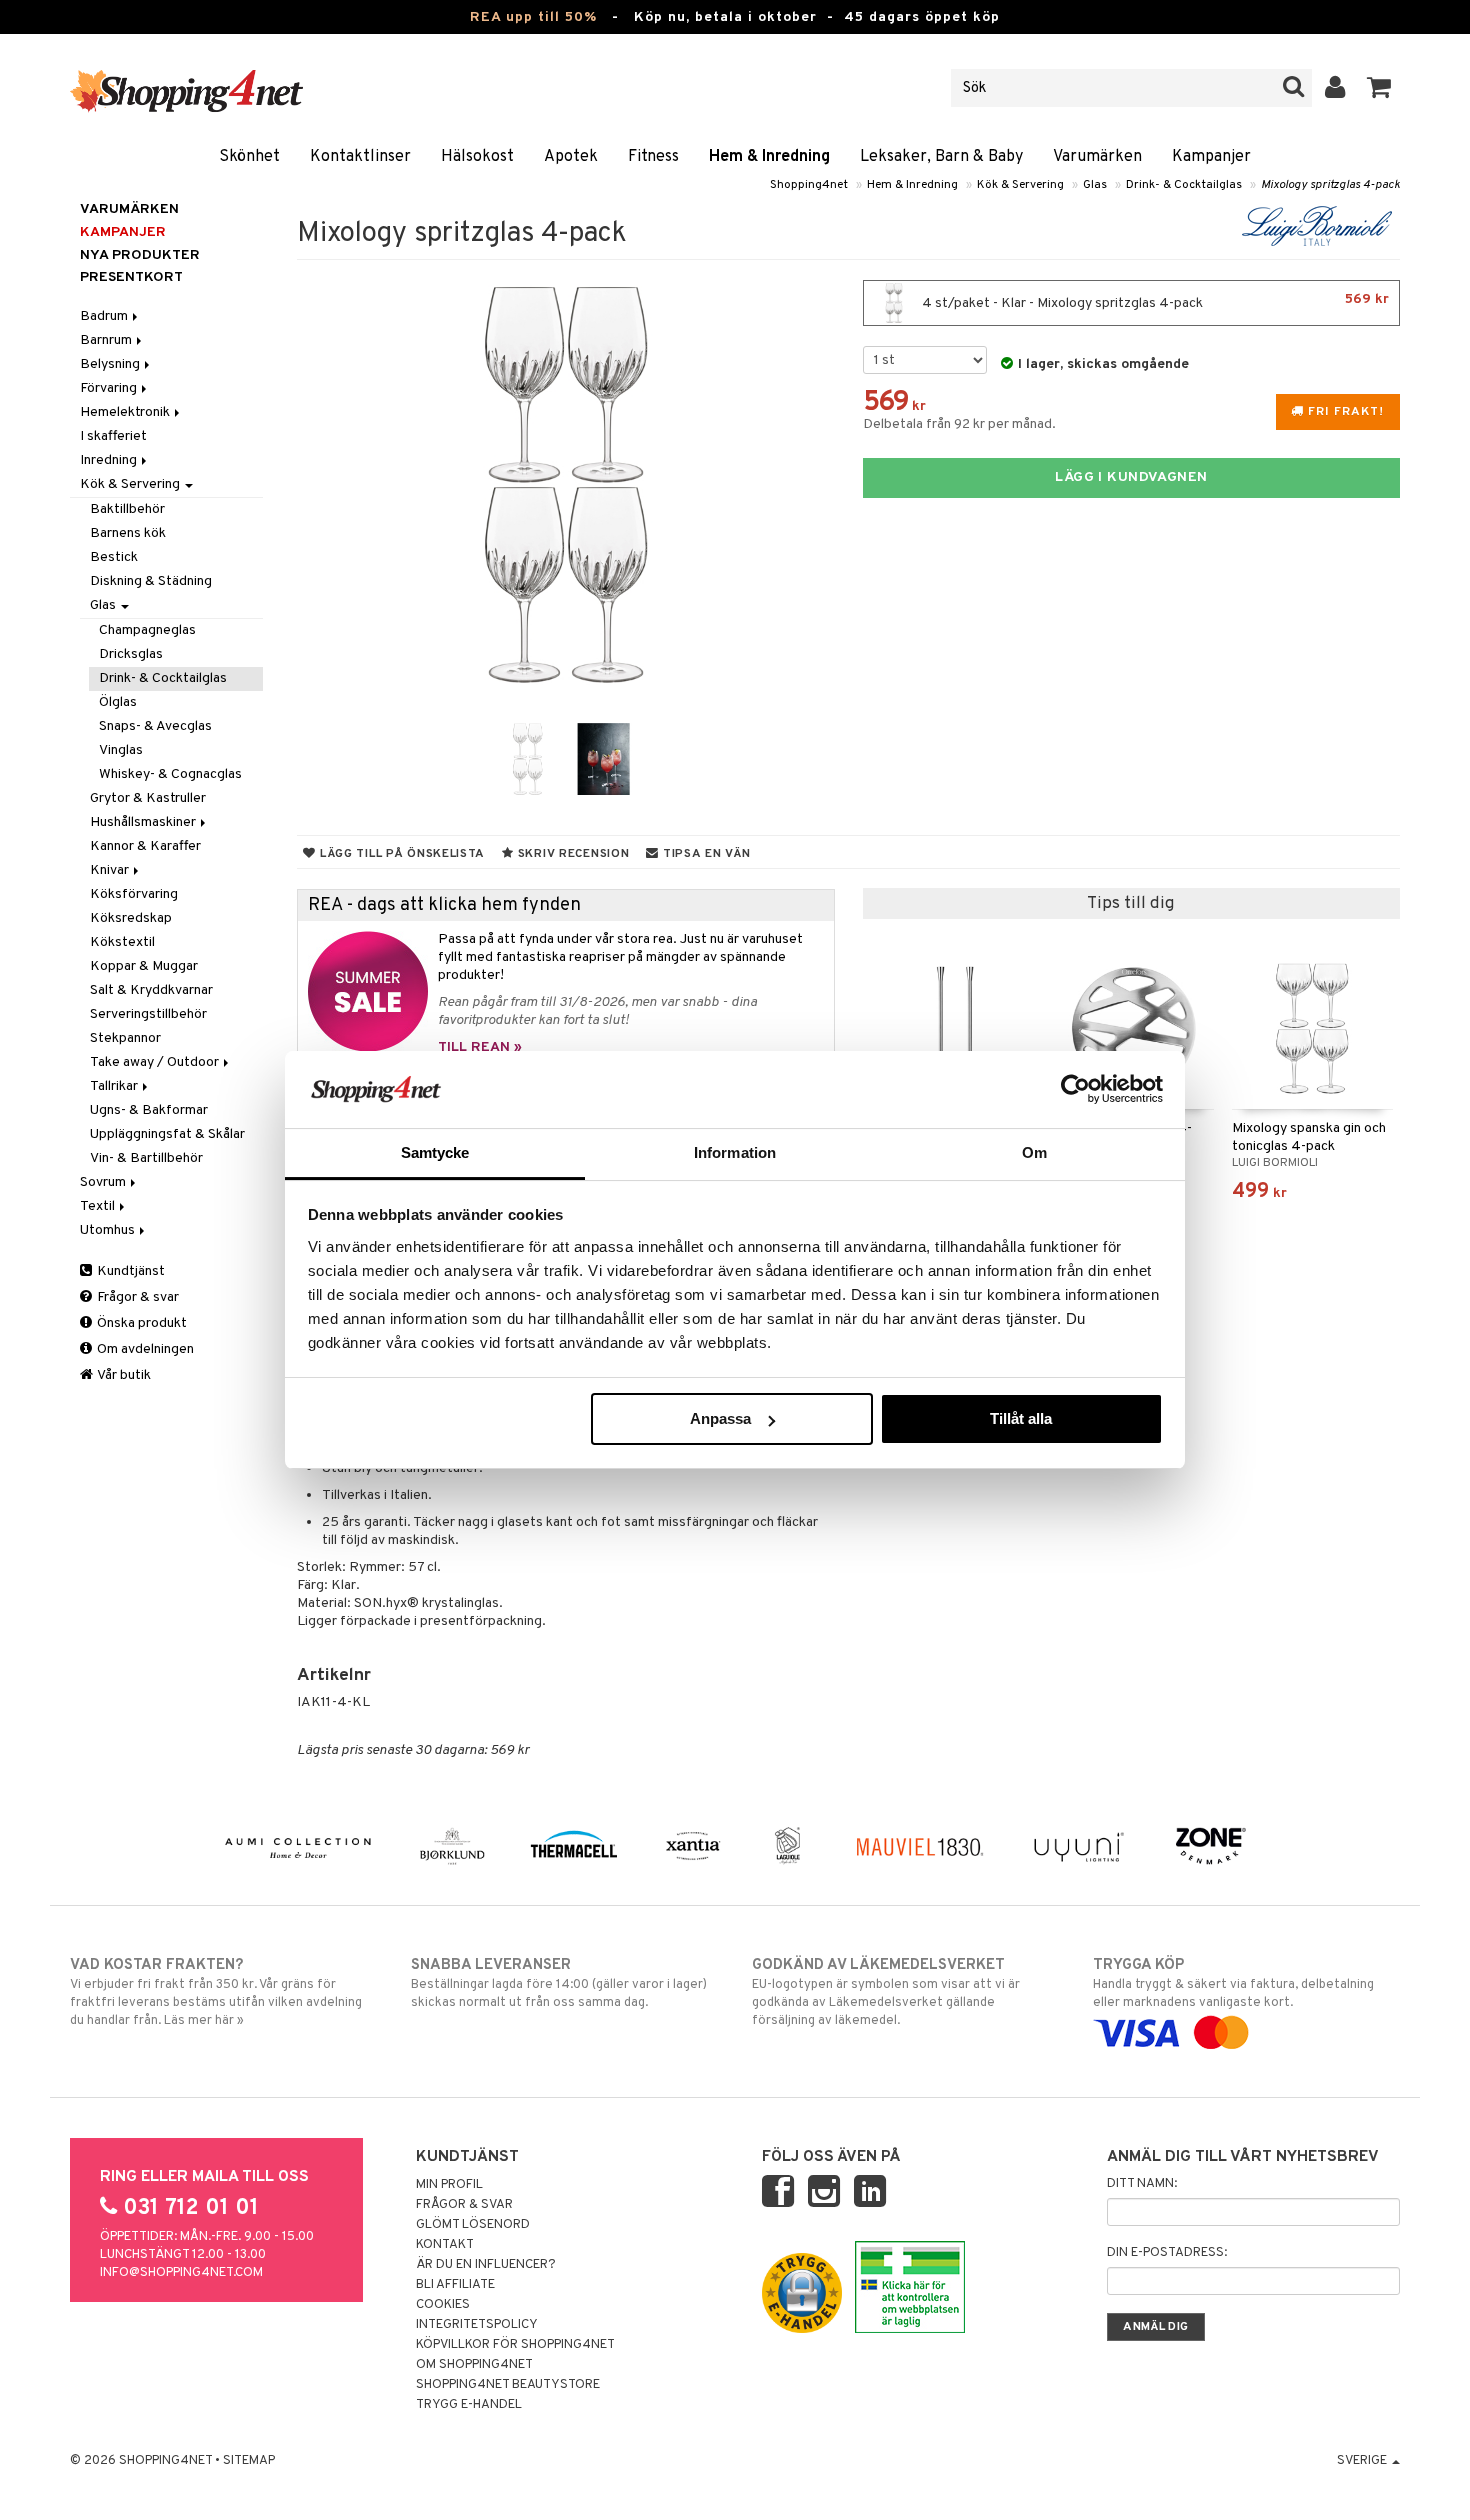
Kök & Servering (1020, 185)
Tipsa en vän (704, 854)
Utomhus (109, 1230)
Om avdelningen (144, 1349)
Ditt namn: (1142, 2184)
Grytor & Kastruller (148, 798)
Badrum (105, 316)
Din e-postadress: (1167, 2253)
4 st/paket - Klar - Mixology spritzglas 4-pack (1154, 301)
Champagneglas (147, 630)
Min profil (449, 2185)
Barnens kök (128, 533)
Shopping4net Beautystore (508, 2385)
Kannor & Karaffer (145, 846)
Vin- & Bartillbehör (146, 1158)
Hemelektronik (126, 412)
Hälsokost (477, 157)
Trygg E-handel (469, 2405)
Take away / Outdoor (156, 1062)
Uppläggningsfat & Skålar (167, 1134)
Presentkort (131, 277)
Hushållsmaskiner (144, 822)
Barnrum (107, 340)
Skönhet (249, 157)
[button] (1379, 88)
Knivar (111, 870)
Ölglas (118, 702)
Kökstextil (122, 942)
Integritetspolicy (477, 2325)
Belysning (111, 364)
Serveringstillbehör (148, 1014)
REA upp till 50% (533, 17)
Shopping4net (809, 185)
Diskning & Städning (151, 581)
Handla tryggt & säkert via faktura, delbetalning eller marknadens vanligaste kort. (1233, 1983)
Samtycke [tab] (435, 1152)
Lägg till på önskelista (400, 854)
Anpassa (720, 1418)
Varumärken (1097, 157)
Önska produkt (140, 1323)
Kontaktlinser (360, 157)
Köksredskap (131, 918)
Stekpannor (125, 1038)
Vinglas (121, 750)
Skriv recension (571, 854)
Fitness (653, 157)
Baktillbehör (127, 509)
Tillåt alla (1021, 1418)
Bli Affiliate (455, 2285)
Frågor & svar (136, 1297)
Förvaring (110, 388)
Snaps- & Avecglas (155, 726)
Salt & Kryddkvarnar (151, 990)
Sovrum (104, 1182)
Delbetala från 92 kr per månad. (959, 424)
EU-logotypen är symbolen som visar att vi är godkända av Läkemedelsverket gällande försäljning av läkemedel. (886, 1992)
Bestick (114, 557)
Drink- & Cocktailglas (1184, 185)
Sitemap (249, 2461)
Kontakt (445, 2245)
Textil (99, 1206)
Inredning (110, 460)
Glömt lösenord (473, 2225)
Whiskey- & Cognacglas (170, 774)
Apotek (571, 157)
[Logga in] (1335, 88)
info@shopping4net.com (181, 2273)
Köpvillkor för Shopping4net (515, 2345)
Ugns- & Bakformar (149, 1110)
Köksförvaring (134, 894)
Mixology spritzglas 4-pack (1330, 185)
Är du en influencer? (486, 2265)
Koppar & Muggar (144, 966)
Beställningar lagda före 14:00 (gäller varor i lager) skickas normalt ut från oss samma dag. (559, 1983)
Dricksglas (131, 654)
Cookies (443, 2305)
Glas (1095, 185)
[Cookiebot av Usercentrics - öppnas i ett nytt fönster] (1075, 1089)
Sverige (1363, 2461)
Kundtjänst (129, 1271)
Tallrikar (115, 1086)
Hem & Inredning (769, 157)
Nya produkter (140, 255)
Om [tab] (1034, 1152)
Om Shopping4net (474, 2365)
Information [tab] (735, 1152)
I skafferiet (113, 436)
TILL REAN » (480, 1047)
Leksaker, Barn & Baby (941, 157)
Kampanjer (1211, 157)
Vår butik (123, 1375)
